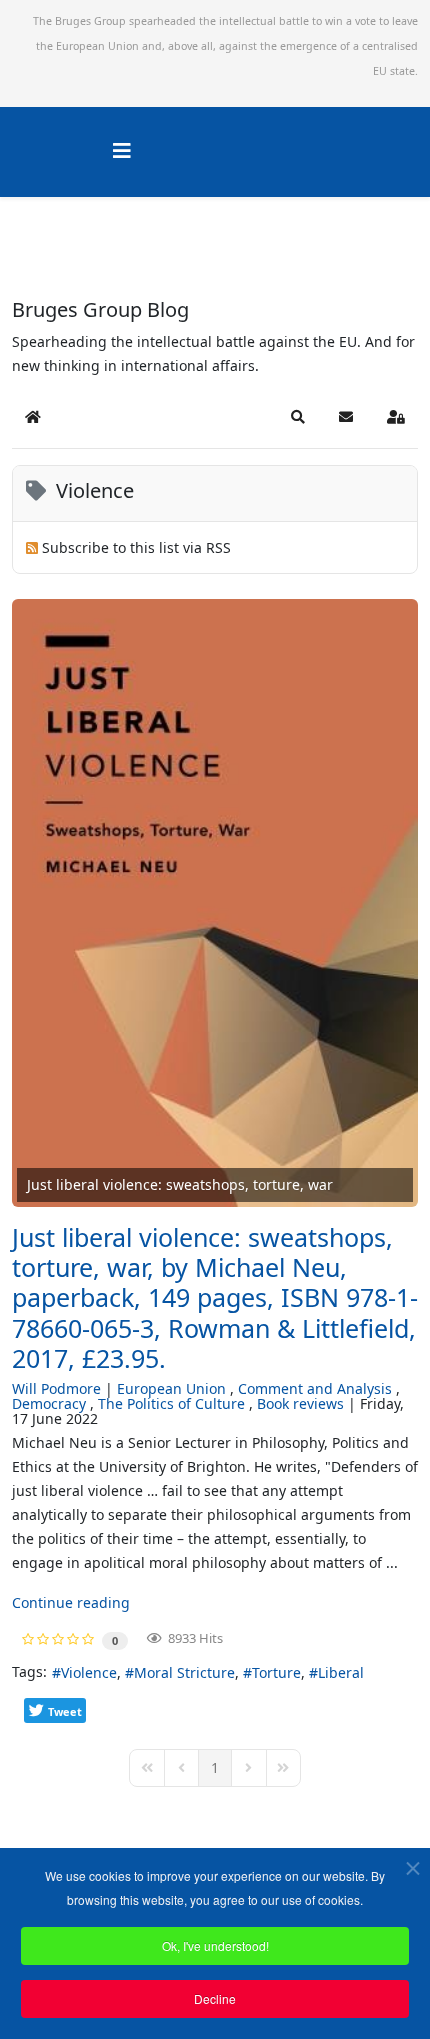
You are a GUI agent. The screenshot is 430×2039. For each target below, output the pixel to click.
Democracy (49, 1403)
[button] (298, 417)
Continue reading (71, 1602)
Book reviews (300, 1403)
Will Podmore (56, 1388)
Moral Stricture (184, 1672)
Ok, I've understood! (215, 1945)
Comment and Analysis (315, 1388)
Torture (276, 1672)
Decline (215, 1998)
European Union (171, 1388)
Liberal (341, 1672)
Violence (89, 1672)
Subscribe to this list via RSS (136, 547)
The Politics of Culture (171, 1403)
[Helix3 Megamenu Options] (122, 150)
